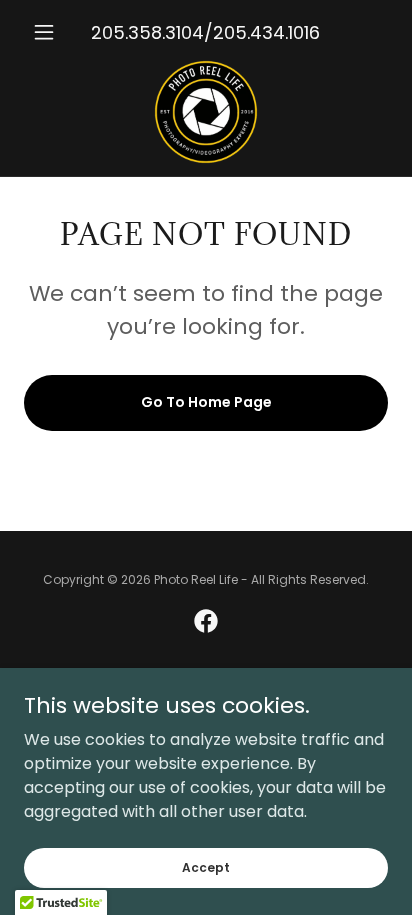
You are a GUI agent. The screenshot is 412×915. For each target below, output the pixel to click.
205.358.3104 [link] (147, 32)
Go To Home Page (206, 402)
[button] (51, 32)
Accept (206, 866)
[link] (206, 112)
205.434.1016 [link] (266, 32)
